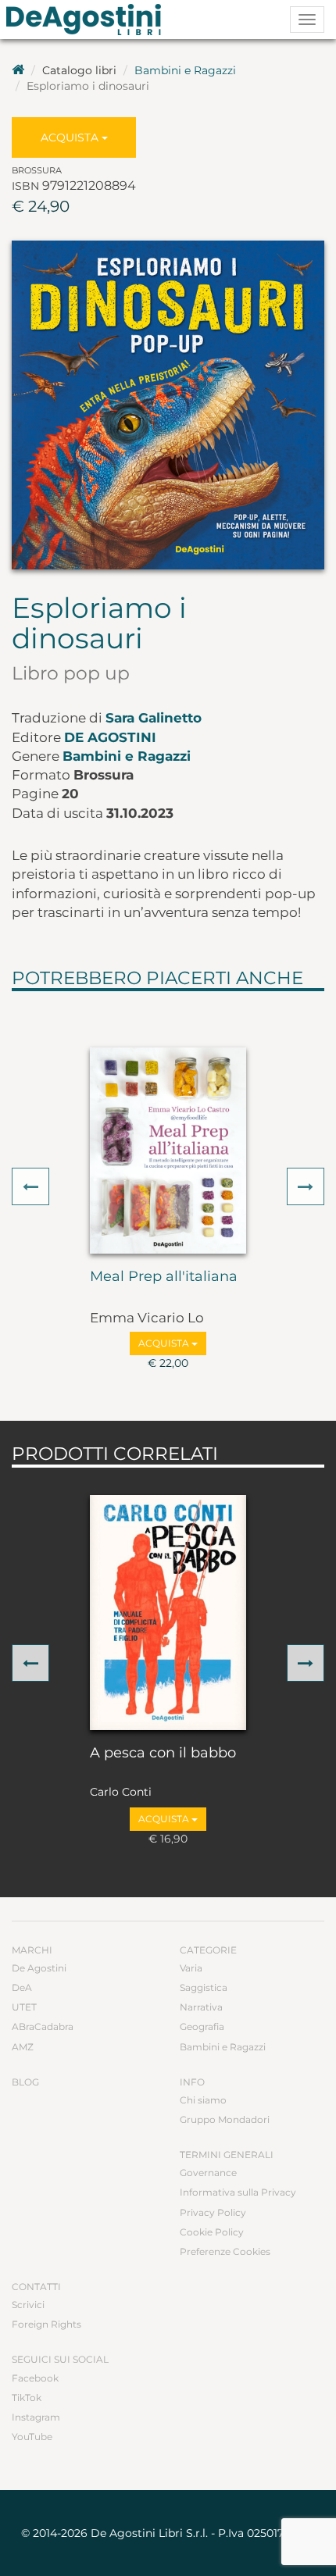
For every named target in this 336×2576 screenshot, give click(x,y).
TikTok (27, 2398)
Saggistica (204, 1987)
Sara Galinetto (154, 718)
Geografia (202, 2027)
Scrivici (28, 2305)
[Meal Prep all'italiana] (168, 1151)
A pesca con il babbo (163, 1754)
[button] (30, 1186)
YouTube (32, 2437)
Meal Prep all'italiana (164, 1277)
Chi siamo (203, 2100)
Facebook (35, 2378)
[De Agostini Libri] (18, 70)
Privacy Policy (213, 2212)
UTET (24, 2007)
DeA (22, 1987)
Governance (208, 2173)
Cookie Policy (212, 2232)
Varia (191, 1968)
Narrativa (201, 2007)
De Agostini (110, 737)
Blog (25, 2082)
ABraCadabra (43, 2027)
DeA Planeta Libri (88, 20)
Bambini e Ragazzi (185, 70)
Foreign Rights (46, 2324)
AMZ (23, 2047)
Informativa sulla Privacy (238, 2192)
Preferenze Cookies (225, 2251)
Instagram (36, 2417)
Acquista (71, 137)
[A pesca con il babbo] (168, 1612)
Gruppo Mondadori (225, 2119)
